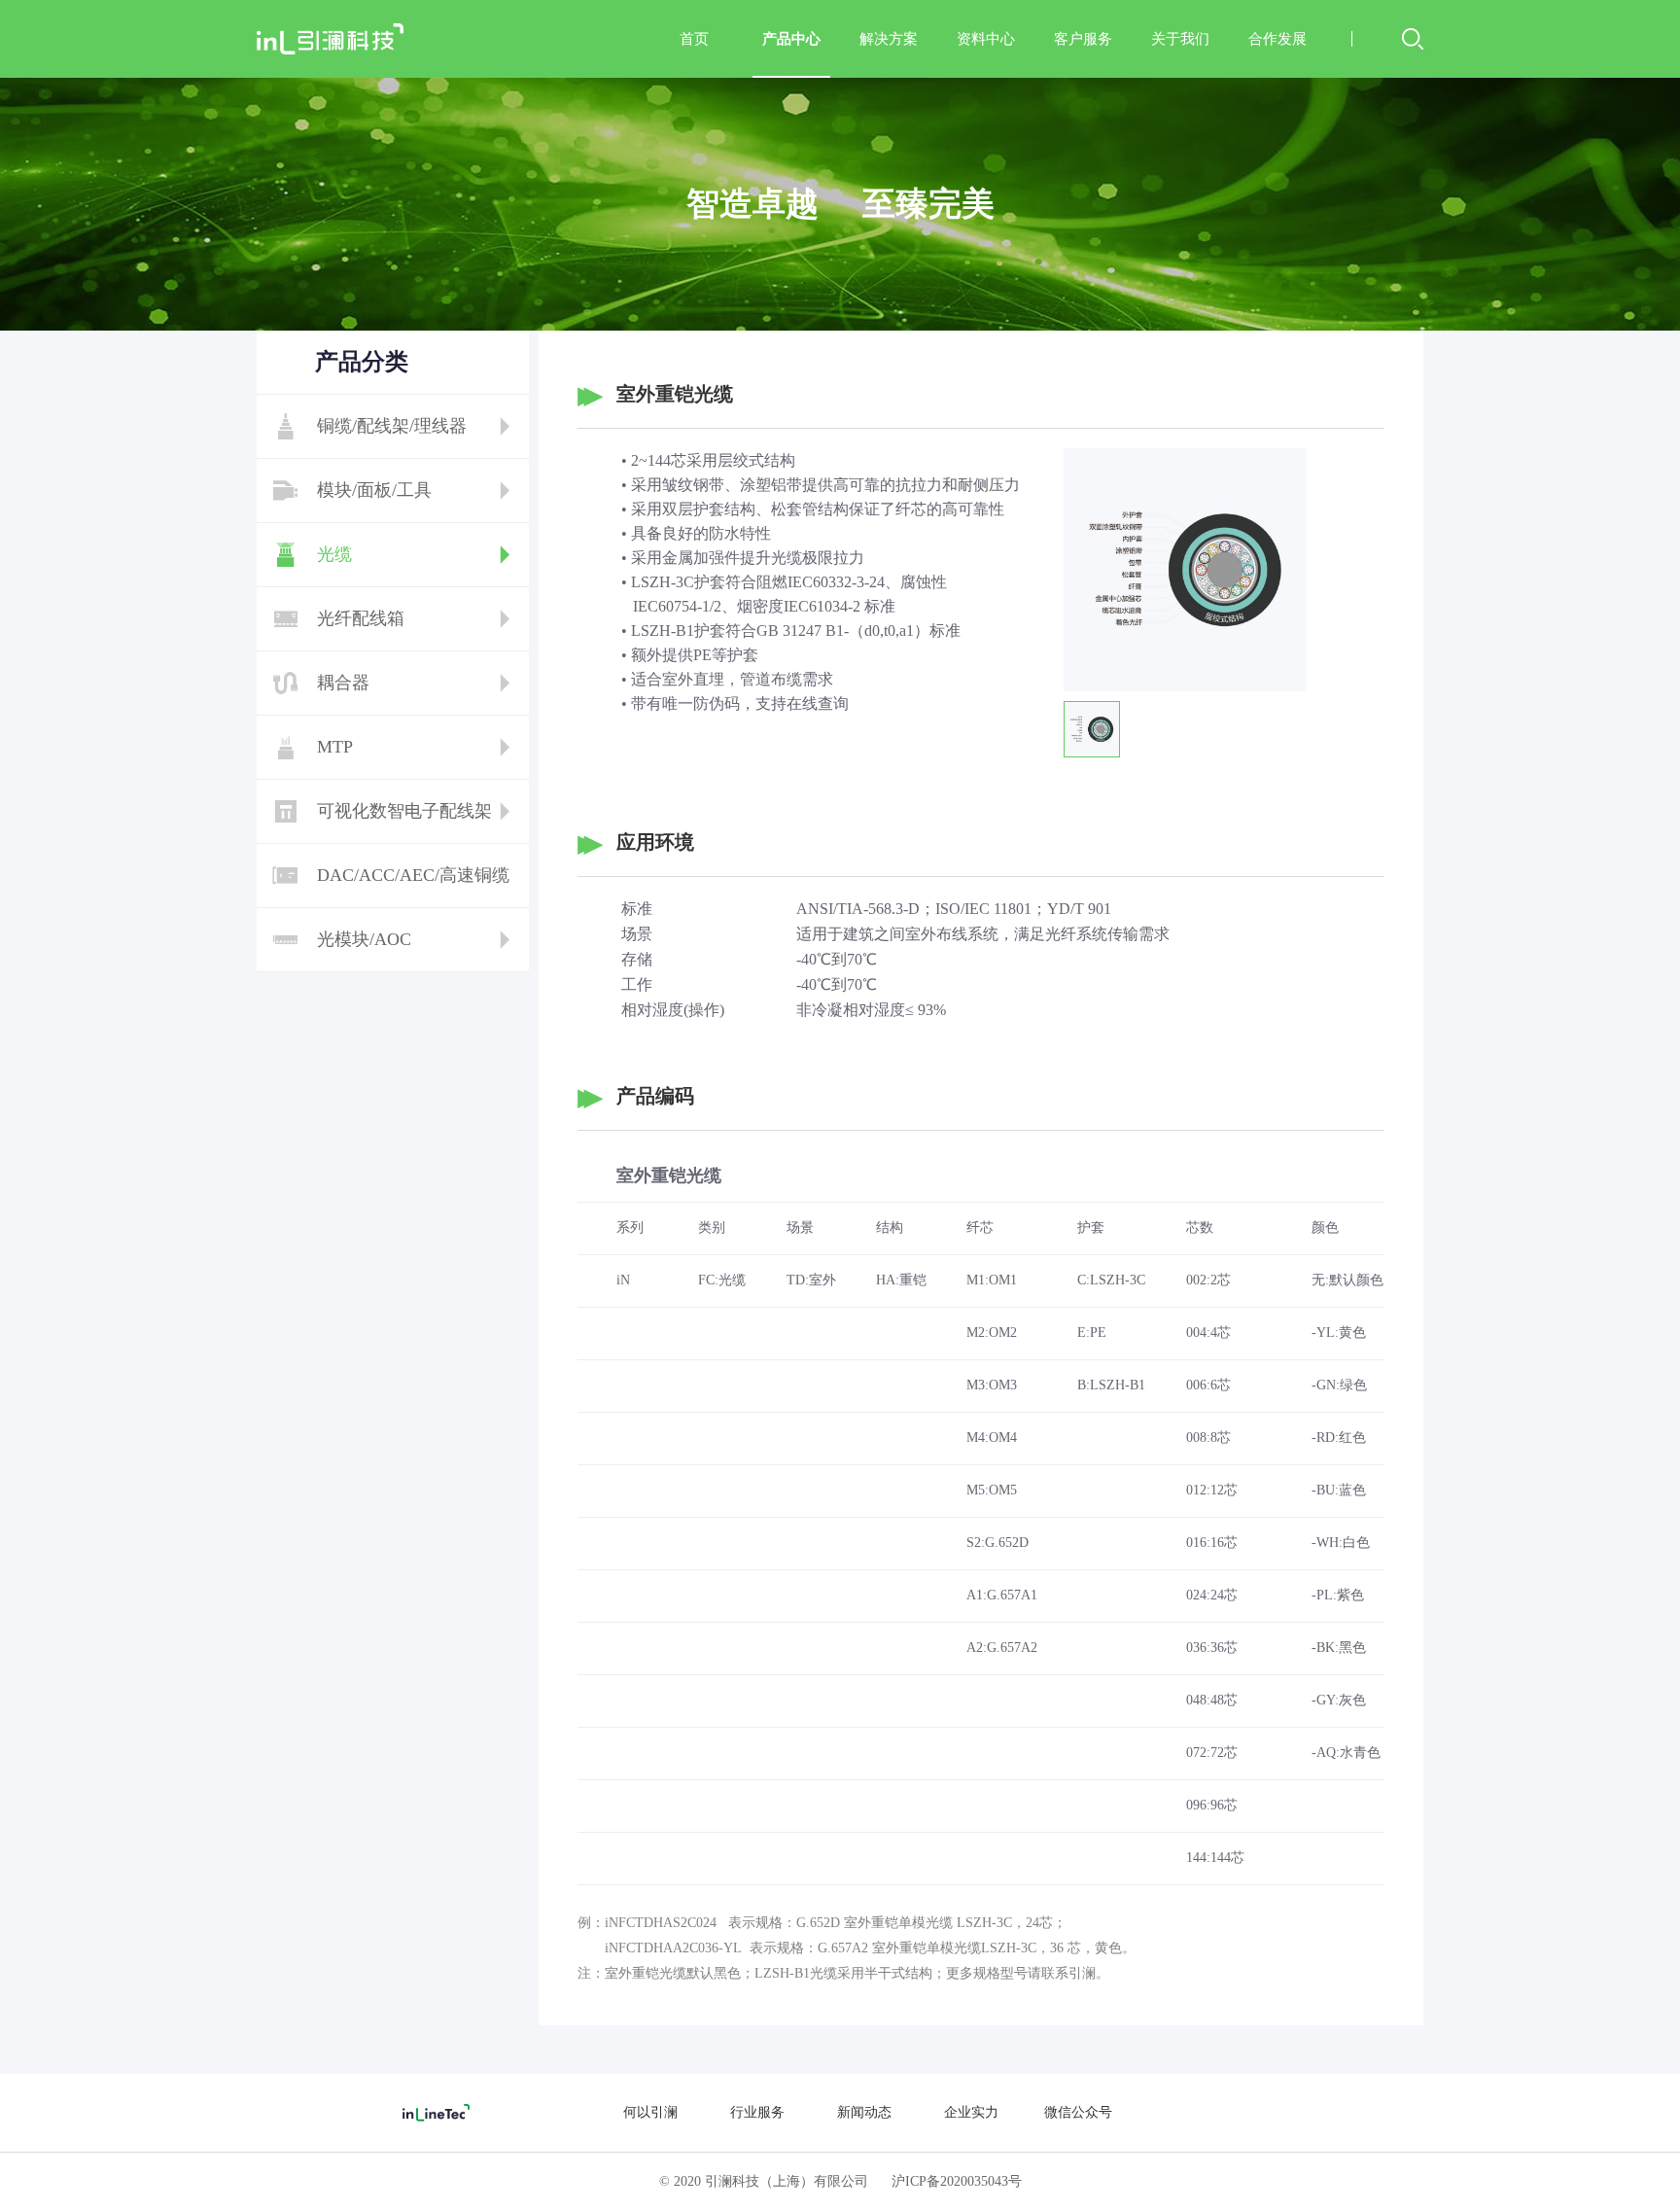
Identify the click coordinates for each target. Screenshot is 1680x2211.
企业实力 (971, 2112)
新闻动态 (864, 2112)
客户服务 (1083, 39)
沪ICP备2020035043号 (957, 2181)
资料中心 (986, 39)
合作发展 (1277, 39)
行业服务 (757, 2112)
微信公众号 (1078, 2112)
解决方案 (889, 39)
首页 (694, 39)
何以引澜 (650, 2112)
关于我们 (1180, 39)
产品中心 (791, 39)
